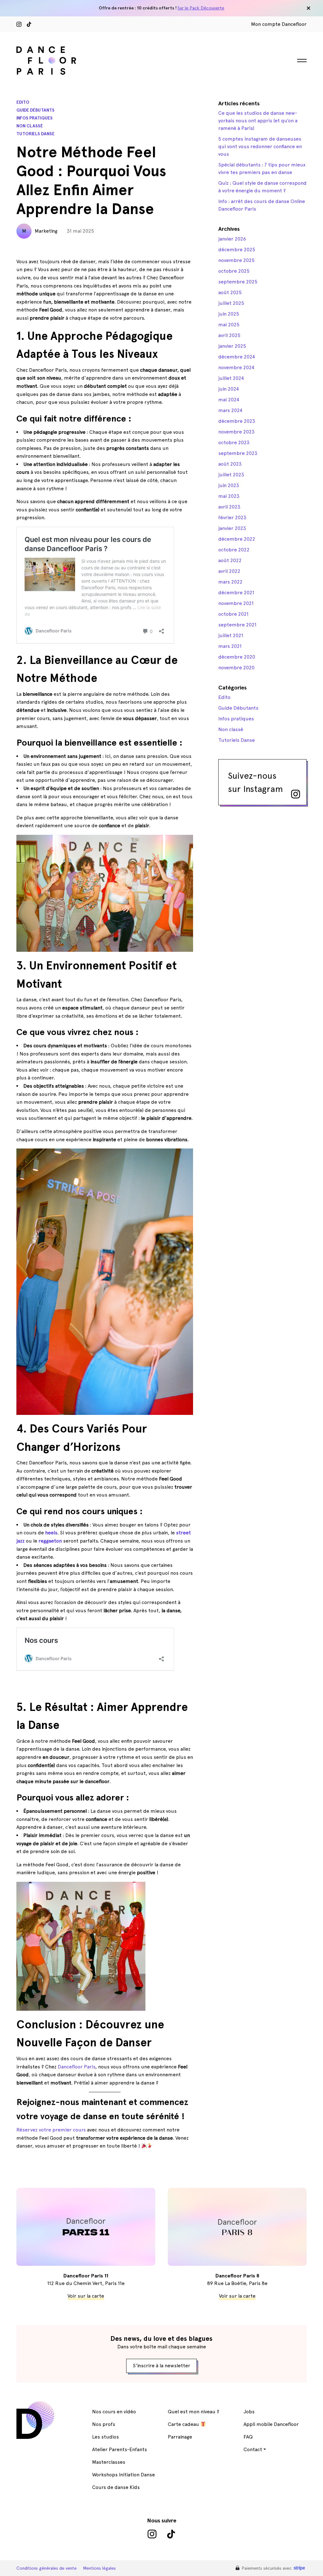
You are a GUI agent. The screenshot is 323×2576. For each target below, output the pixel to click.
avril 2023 (229, 507)
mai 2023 (229, 496)
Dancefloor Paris (76, 2067)
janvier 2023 (232, 528)
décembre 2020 (237, 657)
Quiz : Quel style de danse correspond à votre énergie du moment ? (262, 187)
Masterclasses (109, 2462)
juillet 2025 (231, 303)
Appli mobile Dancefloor (271, 2424)
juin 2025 (229, 314)
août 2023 (230, 464)
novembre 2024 (236, 367)
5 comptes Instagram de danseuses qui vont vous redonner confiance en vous (260, 146)
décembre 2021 (236, 593)
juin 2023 (229, 485)
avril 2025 (229, 335)
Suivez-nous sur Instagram (255, 782)
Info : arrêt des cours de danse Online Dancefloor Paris (262, 205)
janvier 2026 (232, 239)
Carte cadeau (184, 2424)
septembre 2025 (238, 282)
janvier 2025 (232, 346)
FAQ (248, 2437)
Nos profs (104, 2424)
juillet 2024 (231, 378)
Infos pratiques (35, 118)
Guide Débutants (35, 110)
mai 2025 (229, 325)
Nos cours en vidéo (114, 2412)
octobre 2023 (234, 442)
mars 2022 (230, 582)
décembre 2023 (237, 421)
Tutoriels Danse (35, 134)
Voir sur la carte (86, 2296)
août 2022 (230, 560)
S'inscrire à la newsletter (161, 2366)
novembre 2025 (236, 260)
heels (51, 1533)
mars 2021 (230, 646)
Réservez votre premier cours (52, 2130)
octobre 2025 (234, 271)
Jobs (249, 2412)
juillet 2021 (231, 635)
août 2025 (230, 292)
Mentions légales (99, 2568)
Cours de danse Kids (116, 2487)
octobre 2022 (234, 550)
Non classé (30, 126)
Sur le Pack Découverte (201, 8)
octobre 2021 (233, 614)
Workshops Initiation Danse (123, 2475)
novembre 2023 (236, 432)
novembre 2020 (236, 668)
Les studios (106, 2437)
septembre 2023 (238, 453)
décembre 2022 (237, 539)
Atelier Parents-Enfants (120, 2449)
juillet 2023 (231, 475)
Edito (23, 102)
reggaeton (50, 1541)
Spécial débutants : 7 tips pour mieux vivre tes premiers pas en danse (262, 169)
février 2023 (232, 518)
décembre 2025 (237, 250)
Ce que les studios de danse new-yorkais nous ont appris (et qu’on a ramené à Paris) (258, 121)
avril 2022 (229, 571)
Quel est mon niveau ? (194, 2412)
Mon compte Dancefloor (279, 24)
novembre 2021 (236, 603)
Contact (253, 2449)
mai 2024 (229, 400)
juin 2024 (229, 389)
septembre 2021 (237, 625)
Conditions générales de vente (47, 2568)
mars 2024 (230, 410)
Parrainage (180, 2437)
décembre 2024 (237, 357)
